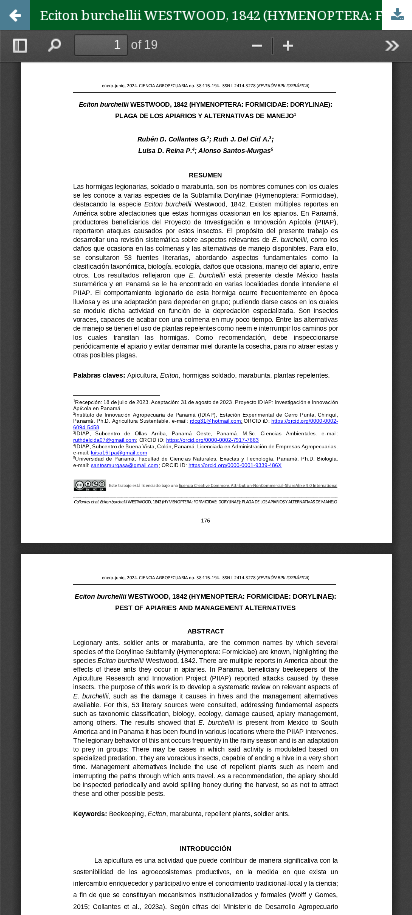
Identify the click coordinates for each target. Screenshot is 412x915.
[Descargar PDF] (397, 15)
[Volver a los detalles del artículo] (15, 15)
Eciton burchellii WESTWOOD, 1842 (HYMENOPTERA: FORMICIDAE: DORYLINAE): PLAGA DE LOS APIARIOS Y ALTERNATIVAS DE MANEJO (226, 15)
